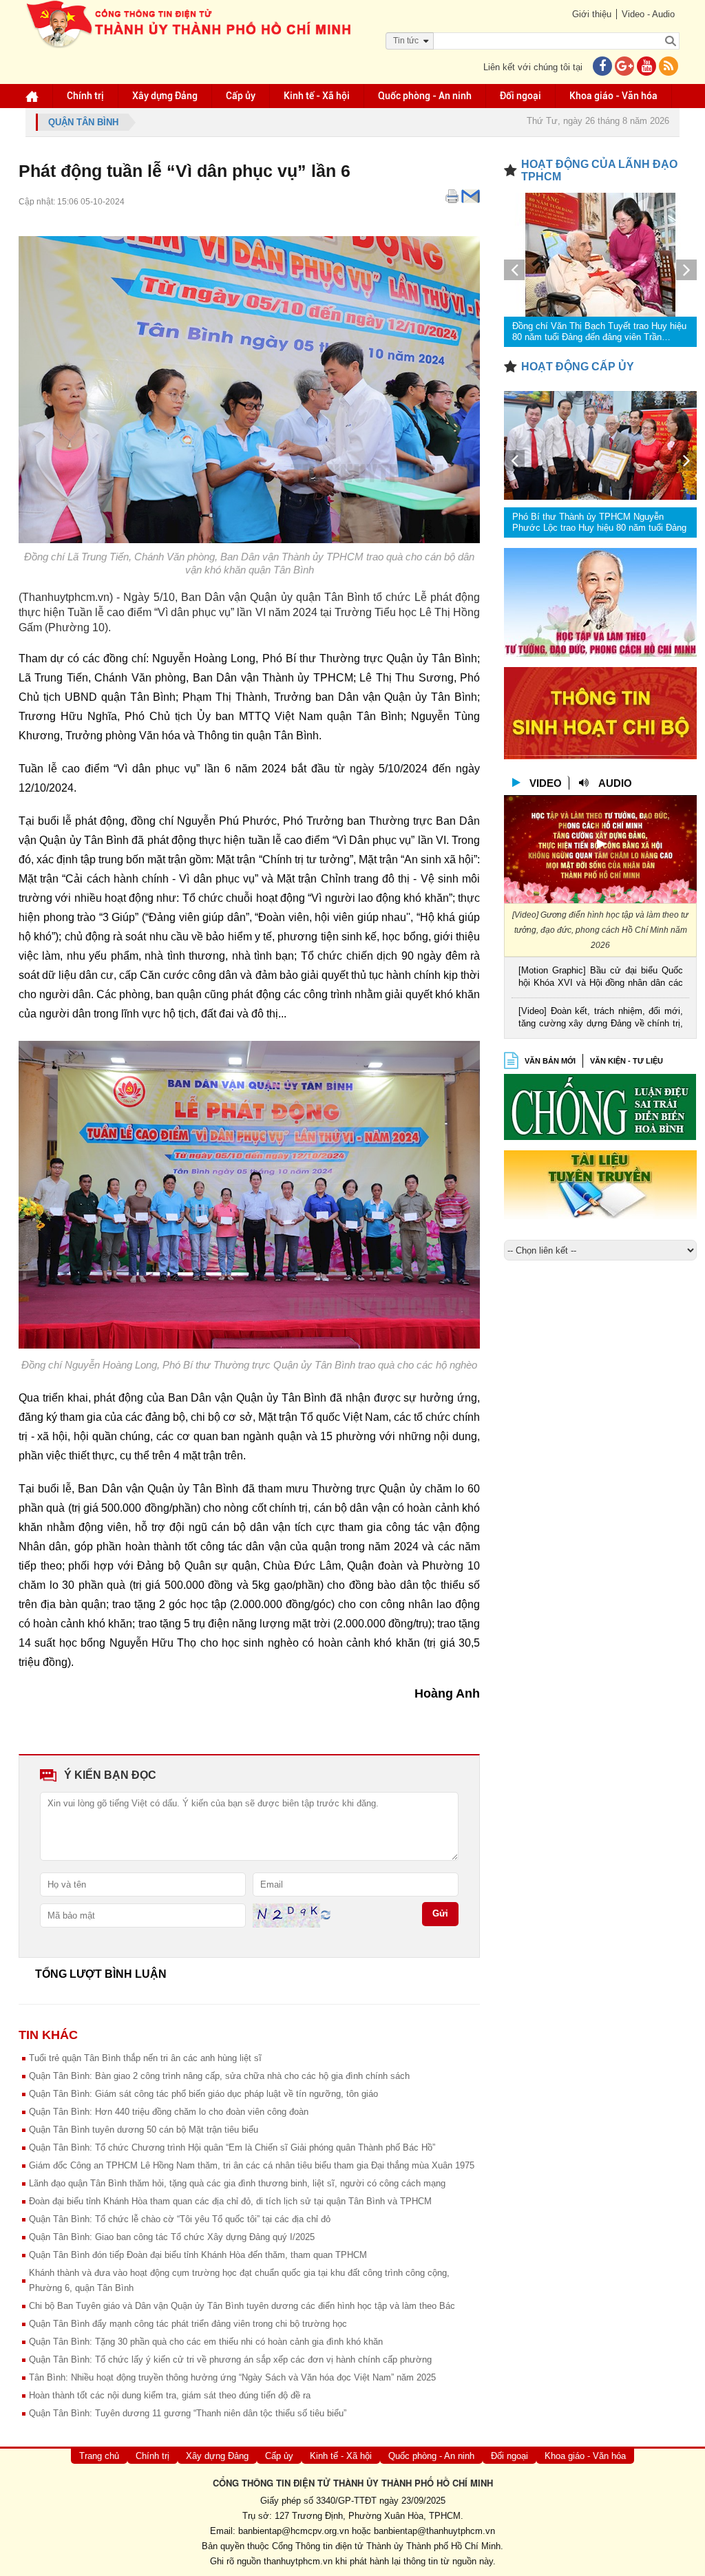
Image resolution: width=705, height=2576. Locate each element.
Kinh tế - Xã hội (317, 96)
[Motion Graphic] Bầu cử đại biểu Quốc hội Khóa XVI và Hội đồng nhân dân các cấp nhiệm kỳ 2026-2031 (601, 978)
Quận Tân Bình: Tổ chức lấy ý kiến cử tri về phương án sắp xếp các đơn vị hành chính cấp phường (230, 2359)
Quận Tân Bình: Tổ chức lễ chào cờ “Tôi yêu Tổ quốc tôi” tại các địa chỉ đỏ (180, 2219)
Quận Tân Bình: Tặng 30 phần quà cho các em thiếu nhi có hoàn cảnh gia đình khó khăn (206, 2342)
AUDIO (615, 783)
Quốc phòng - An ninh (425, 96)
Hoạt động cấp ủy (578, 367)
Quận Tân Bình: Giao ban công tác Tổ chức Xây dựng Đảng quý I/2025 (172, 2237)
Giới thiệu (592, 14)
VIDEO (546, 783)
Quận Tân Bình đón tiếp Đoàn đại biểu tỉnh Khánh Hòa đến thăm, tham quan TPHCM (198, 2255)
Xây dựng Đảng (165, 96)
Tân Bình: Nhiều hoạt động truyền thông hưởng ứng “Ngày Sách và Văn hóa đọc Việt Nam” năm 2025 (232, 2377)
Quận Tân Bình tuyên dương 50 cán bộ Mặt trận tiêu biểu (144, 2130)
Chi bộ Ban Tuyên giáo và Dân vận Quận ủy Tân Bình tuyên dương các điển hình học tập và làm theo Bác (242, 2306)
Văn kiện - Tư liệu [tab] (627, 1061)
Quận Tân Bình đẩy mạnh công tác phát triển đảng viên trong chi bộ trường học (188, 2324)
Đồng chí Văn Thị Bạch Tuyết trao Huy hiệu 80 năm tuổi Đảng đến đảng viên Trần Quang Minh (599, 332)
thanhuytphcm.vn (298, 2561)
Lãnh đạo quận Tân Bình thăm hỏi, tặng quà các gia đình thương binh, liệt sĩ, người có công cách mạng (237, 2183)
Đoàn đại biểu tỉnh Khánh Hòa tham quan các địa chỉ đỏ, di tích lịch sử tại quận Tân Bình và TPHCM (230, 2201)
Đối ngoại (520, 96)
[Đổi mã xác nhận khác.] (326, 1915)
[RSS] (669, 67)
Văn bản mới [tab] (550, 1061)
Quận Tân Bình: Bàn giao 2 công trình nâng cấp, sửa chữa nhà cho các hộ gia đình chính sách (219, 2076)
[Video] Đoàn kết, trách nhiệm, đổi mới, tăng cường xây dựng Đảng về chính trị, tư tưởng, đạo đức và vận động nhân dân (601, 1018)
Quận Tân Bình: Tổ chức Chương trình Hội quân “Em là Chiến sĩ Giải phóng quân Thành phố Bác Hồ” (232, 2147)
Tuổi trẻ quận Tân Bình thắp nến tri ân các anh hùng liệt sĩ (145, 2058)
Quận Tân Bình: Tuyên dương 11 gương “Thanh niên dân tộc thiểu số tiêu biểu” (188, 2413)
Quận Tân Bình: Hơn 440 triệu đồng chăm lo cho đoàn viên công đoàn (169, 2112)
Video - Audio (648, 14)
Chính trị (85, 96)
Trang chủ (99, 2456)
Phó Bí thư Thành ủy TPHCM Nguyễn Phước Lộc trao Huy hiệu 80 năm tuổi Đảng (599, 522)
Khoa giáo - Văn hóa (613, 96)
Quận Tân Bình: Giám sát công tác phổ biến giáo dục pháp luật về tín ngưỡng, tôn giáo (203, 2094)
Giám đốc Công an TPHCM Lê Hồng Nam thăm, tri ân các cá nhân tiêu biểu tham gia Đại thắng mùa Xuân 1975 (252, 2165)
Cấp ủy (241, 96)
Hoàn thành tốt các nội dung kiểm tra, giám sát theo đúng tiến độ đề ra (170, 2395)
